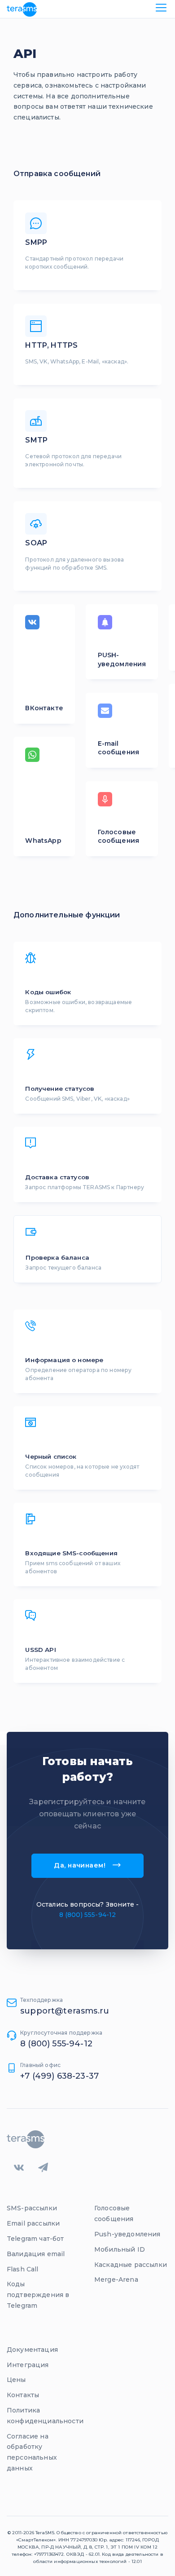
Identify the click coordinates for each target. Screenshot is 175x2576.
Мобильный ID (120, 2249)
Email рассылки (33, 2223)
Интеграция (28, 2365)
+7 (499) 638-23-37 (59, 2076)
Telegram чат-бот (35, 2239)
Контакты (23, 2395)
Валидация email (36, 2254)
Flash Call (23, 2269)
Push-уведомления (127, 2234)
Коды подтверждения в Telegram (38, 2295)
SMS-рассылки (32, 2208)
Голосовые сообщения (114, 2213)
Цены (16, 2380)
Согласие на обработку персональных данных (32, 2452)
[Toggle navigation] (161, 9)
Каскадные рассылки (131, 2265)
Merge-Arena (116, 2279)
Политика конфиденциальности (45, 2416)
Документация (32, 2350)
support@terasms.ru (65, 2011)
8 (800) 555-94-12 (88, 1915)
